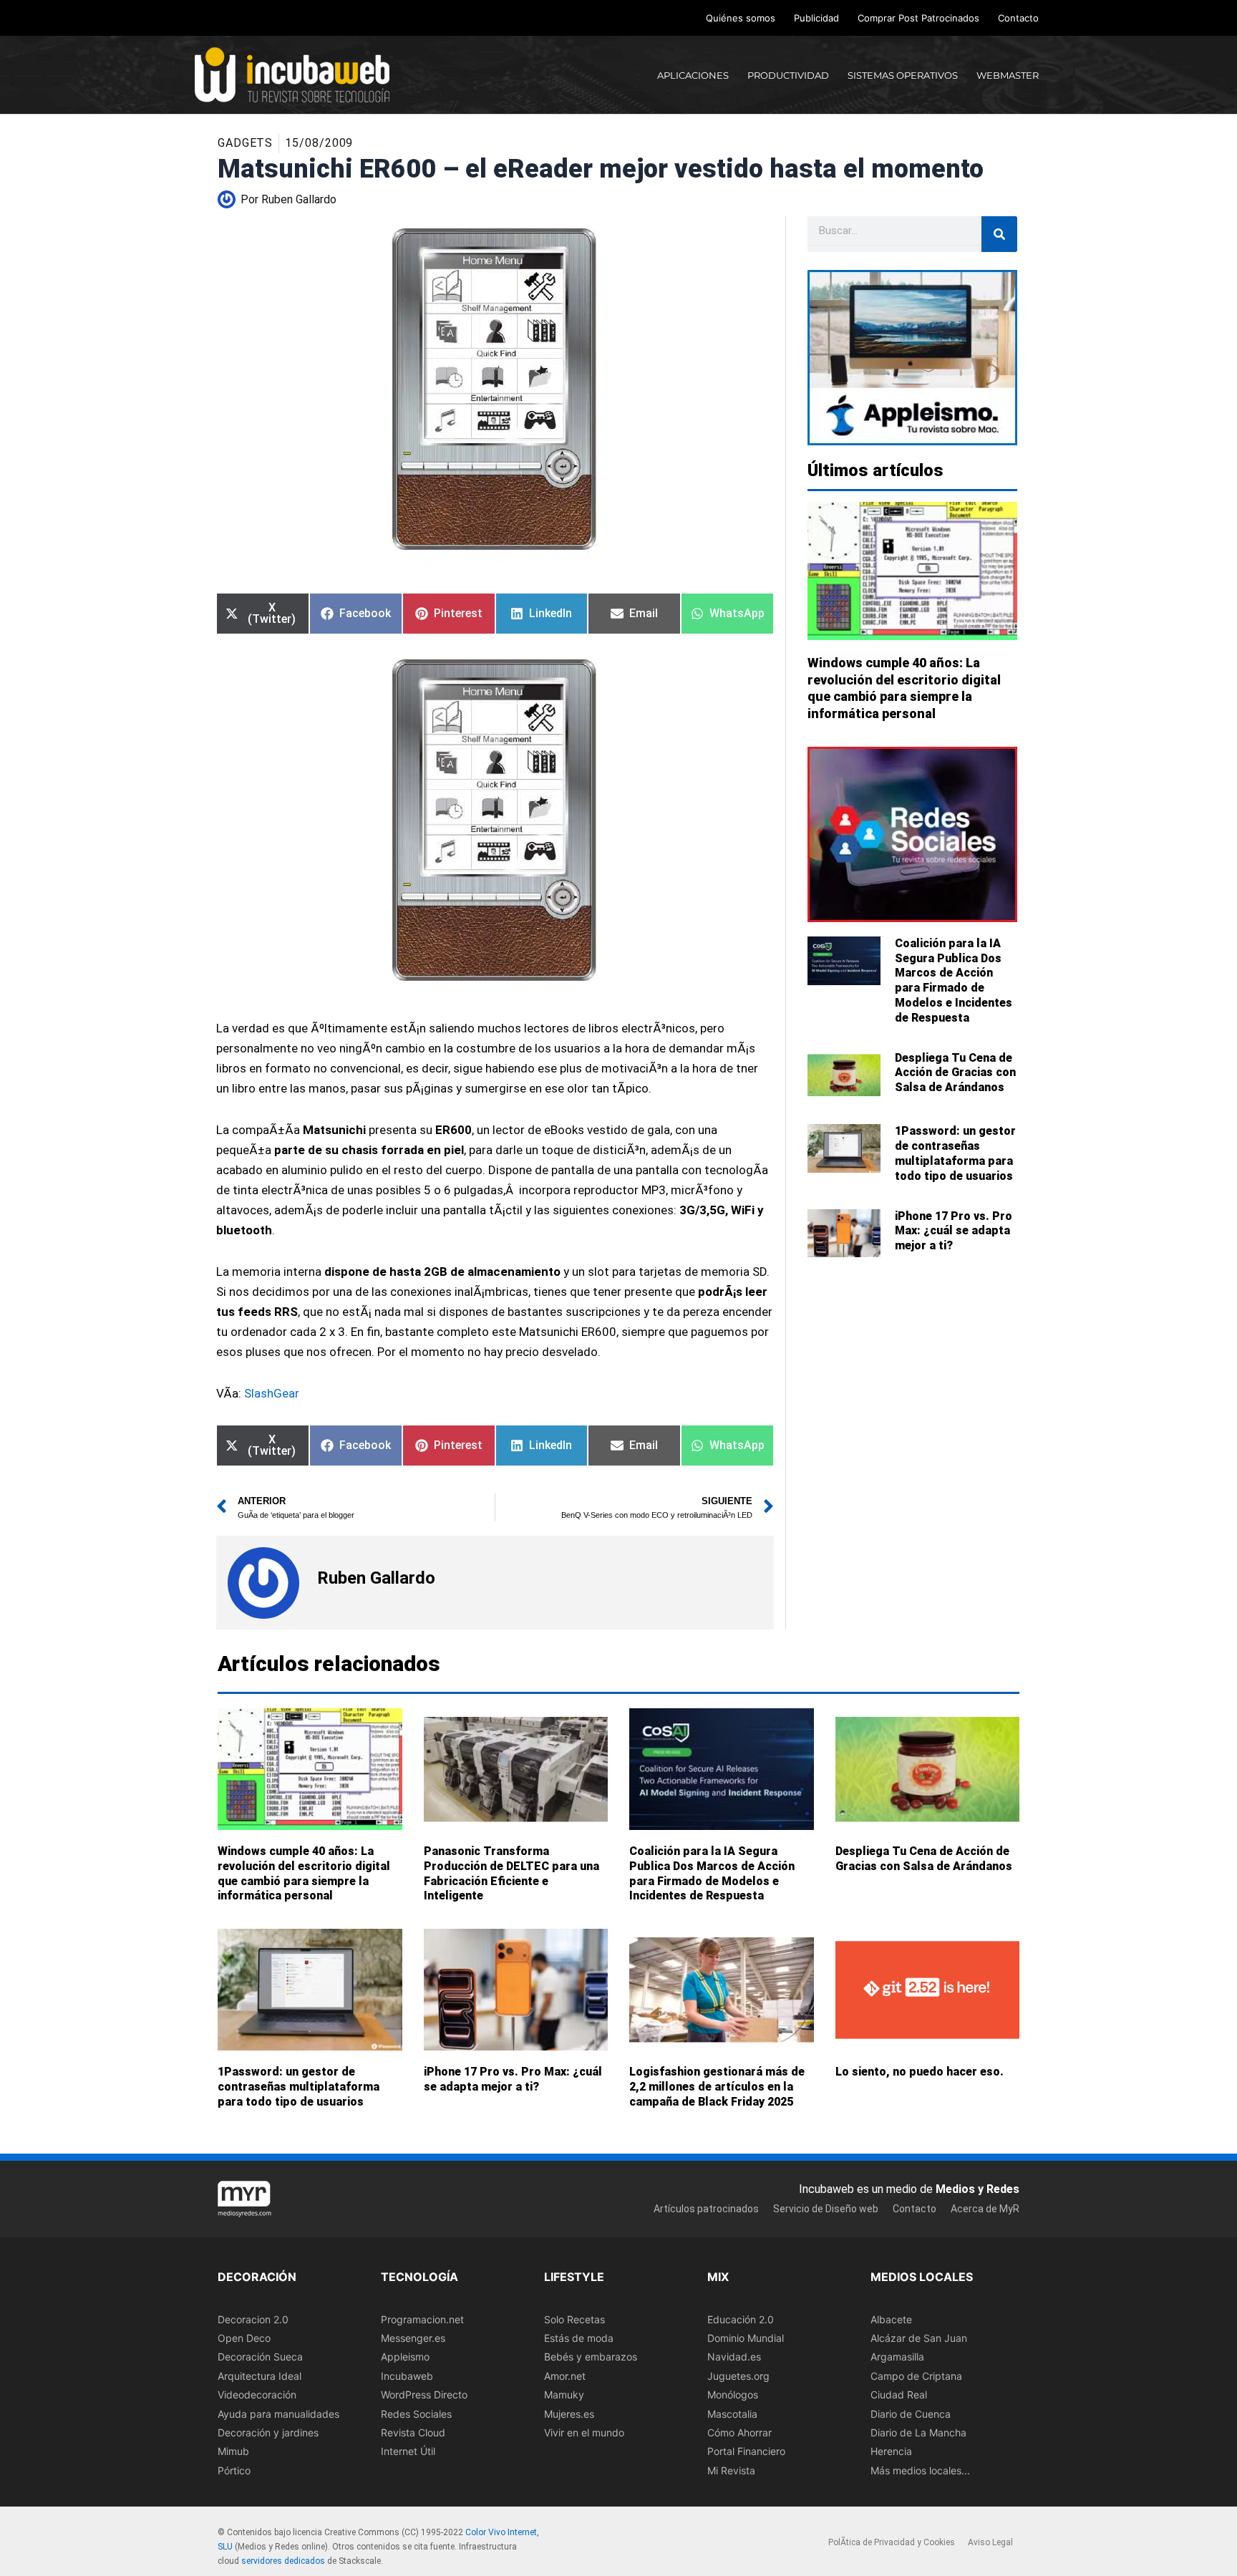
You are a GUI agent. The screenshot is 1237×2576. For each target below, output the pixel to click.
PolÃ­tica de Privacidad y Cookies (892, 2543)
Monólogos (733, 2395)
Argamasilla (897, 2357)
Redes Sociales (416, 2414)
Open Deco (244, 2338)
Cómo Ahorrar (739, 2432)
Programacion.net (422, 2319)
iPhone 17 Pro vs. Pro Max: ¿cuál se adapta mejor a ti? (954, 1231)
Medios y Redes (978, 2189)
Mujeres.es (569, 2414)
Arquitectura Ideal (259, 2376)
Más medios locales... (920, 2470)
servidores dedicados (283, 2561)
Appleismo (405, 2357)
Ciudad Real (899, 2395)
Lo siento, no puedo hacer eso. (920, 2072)
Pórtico (234, 2470)
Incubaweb (407, 2376)
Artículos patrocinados (706, 2209)
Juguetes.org (738, 2376)
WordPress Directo (424, 2395)
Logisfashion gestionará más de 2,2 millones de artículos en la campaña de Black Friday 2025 (717, 2087)
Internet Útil (408, 2452)
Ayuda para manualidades (278, 2414)
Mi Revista (731, 2470)
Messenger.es (413, 2338)
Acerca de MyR (985, 2209)
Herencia (891, 2452)
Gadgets (245, 143)
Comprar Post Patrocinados (918, 18)
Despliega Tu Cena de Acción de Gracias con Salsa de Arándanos (955, 1073)
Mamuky (564, 2395)
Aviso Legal (990, 2543)
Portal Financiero (746, 2452)
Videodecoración (257, 2395)
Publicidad (816, 18)
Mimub (233, 2452)
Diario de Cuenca (911, 2414)
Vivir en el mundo (584, 2432)
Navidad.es (734, 2357)
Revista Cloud (413, 2432)
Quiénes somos (741, 18)
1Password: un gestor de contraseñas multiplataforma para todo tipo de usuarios (955, 1153)
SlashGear (272, 1393)
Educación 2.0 (741, 2319)
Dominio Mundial (746, 2338)
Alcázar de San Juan (919, 2338)
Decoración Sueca (260, 2357)
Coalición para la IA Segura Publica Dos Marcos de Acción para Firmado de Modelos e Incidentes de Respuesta (954, 980)
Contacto (1018, 18)
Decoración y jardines (268, 2432)
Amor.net (565, 2376)
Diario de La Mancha (918, 2432)
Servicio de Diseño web (826, 2209)
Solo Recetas (574, 2319)
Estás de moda (579, 2338)
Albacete (891, 2319)
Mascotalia (732, 2414)
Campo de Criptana (916, 2376)
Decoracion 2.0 (253, 2319)
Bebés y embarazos (591, 2357)
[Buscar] (999, 234)
